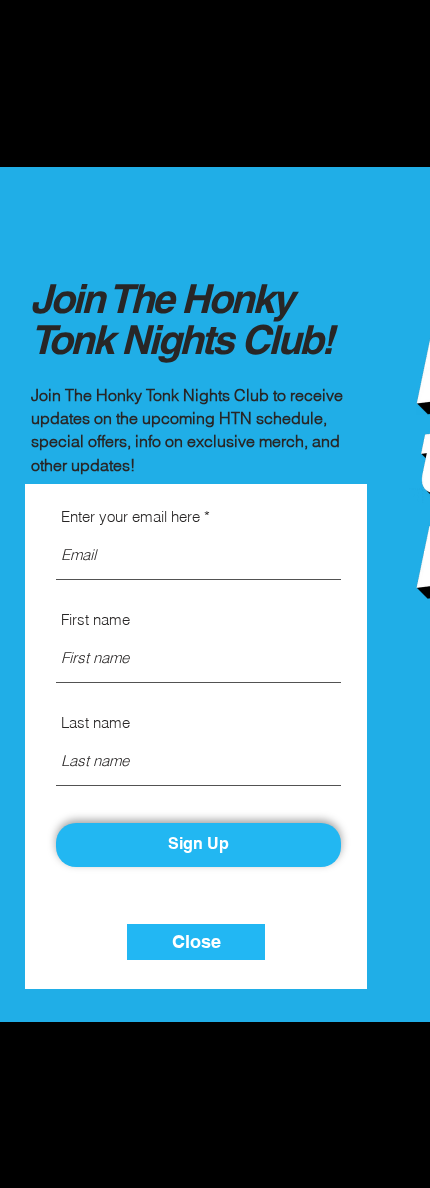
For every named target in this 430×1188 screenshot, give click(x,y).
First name (95, 619)
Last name (95, 722)
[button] (196, 942)
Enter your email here (130, 516)
